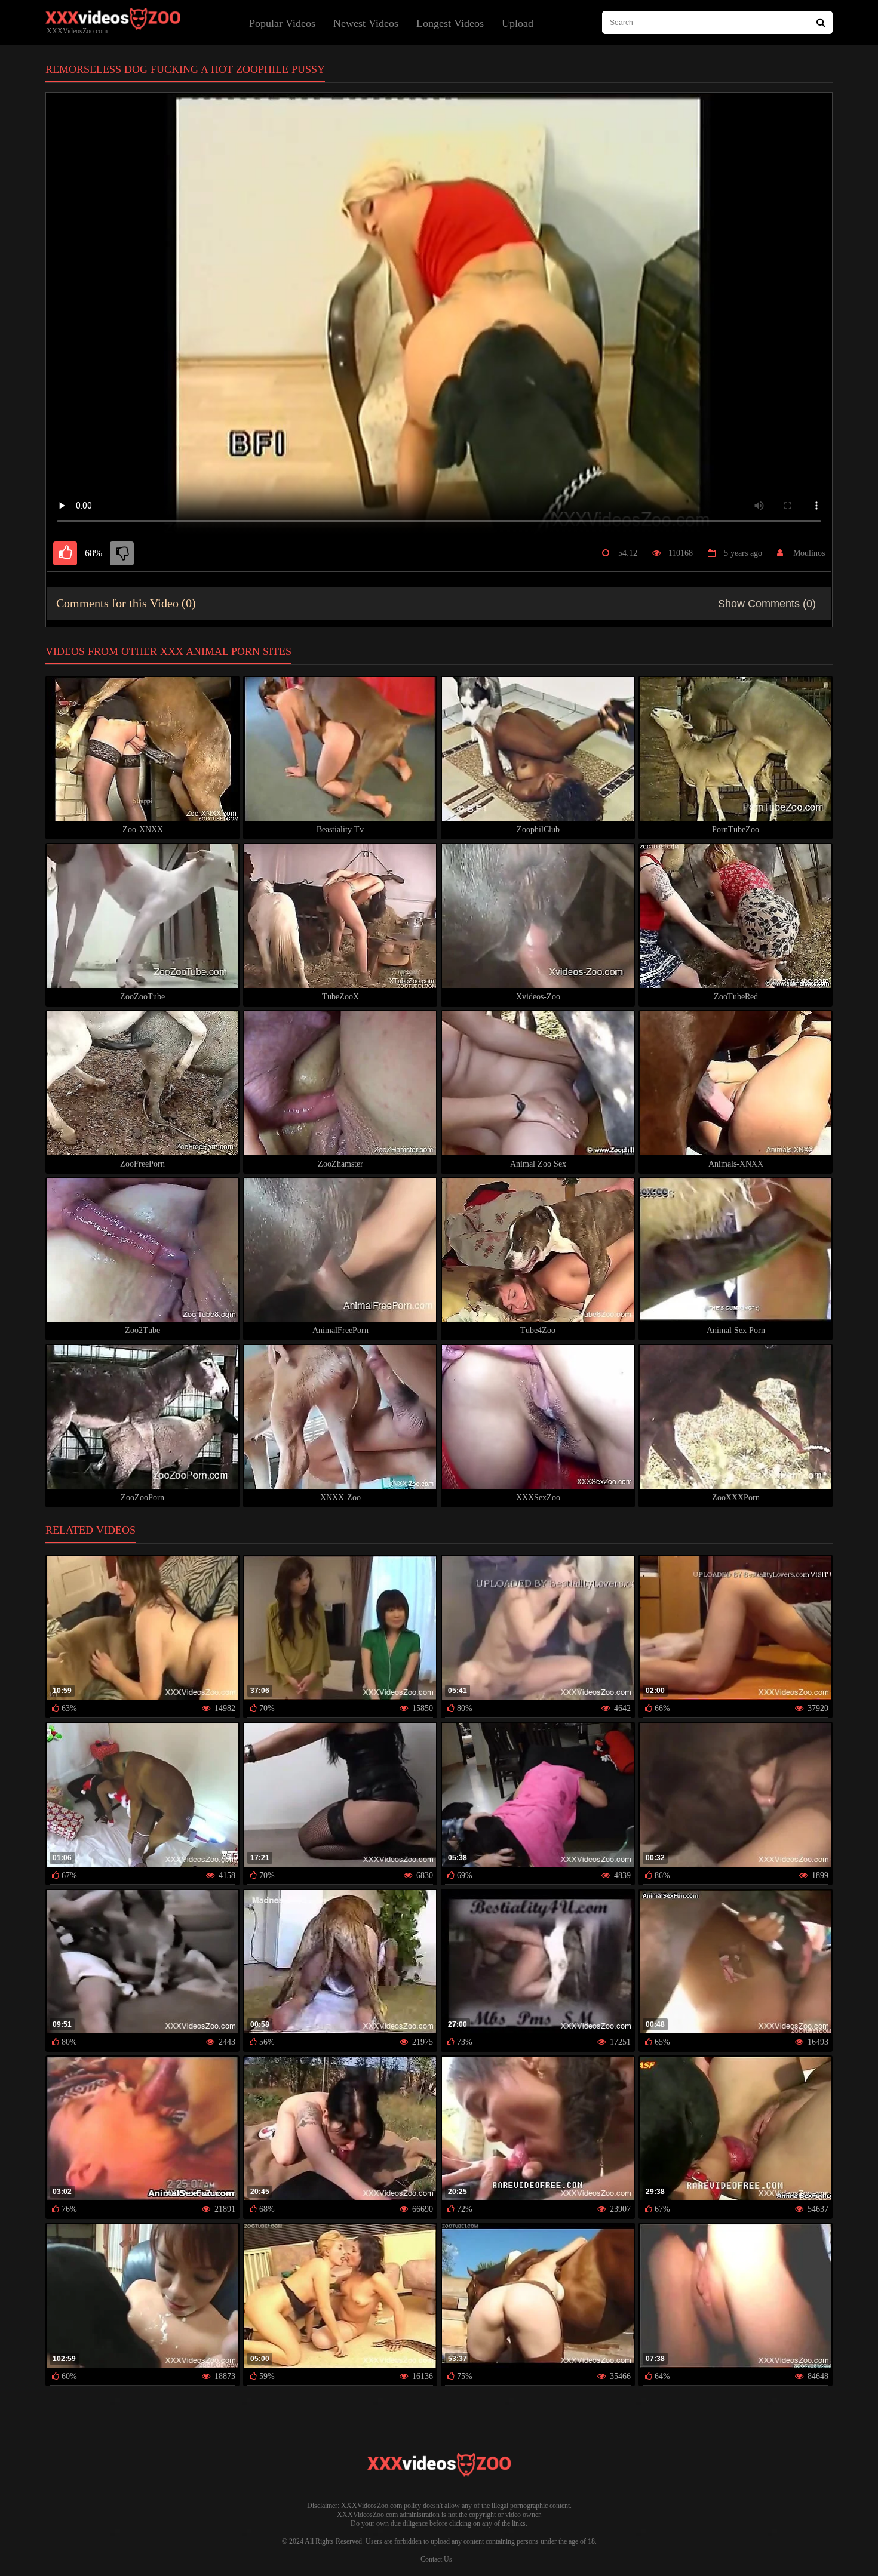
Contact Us (436, 2559)
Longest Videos (450, 23)
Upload (518, 23)
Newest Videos (366, 23)
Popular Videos (282, 23)
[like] (65, 553)
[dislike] (122, 553)
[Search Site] (821, 22)
